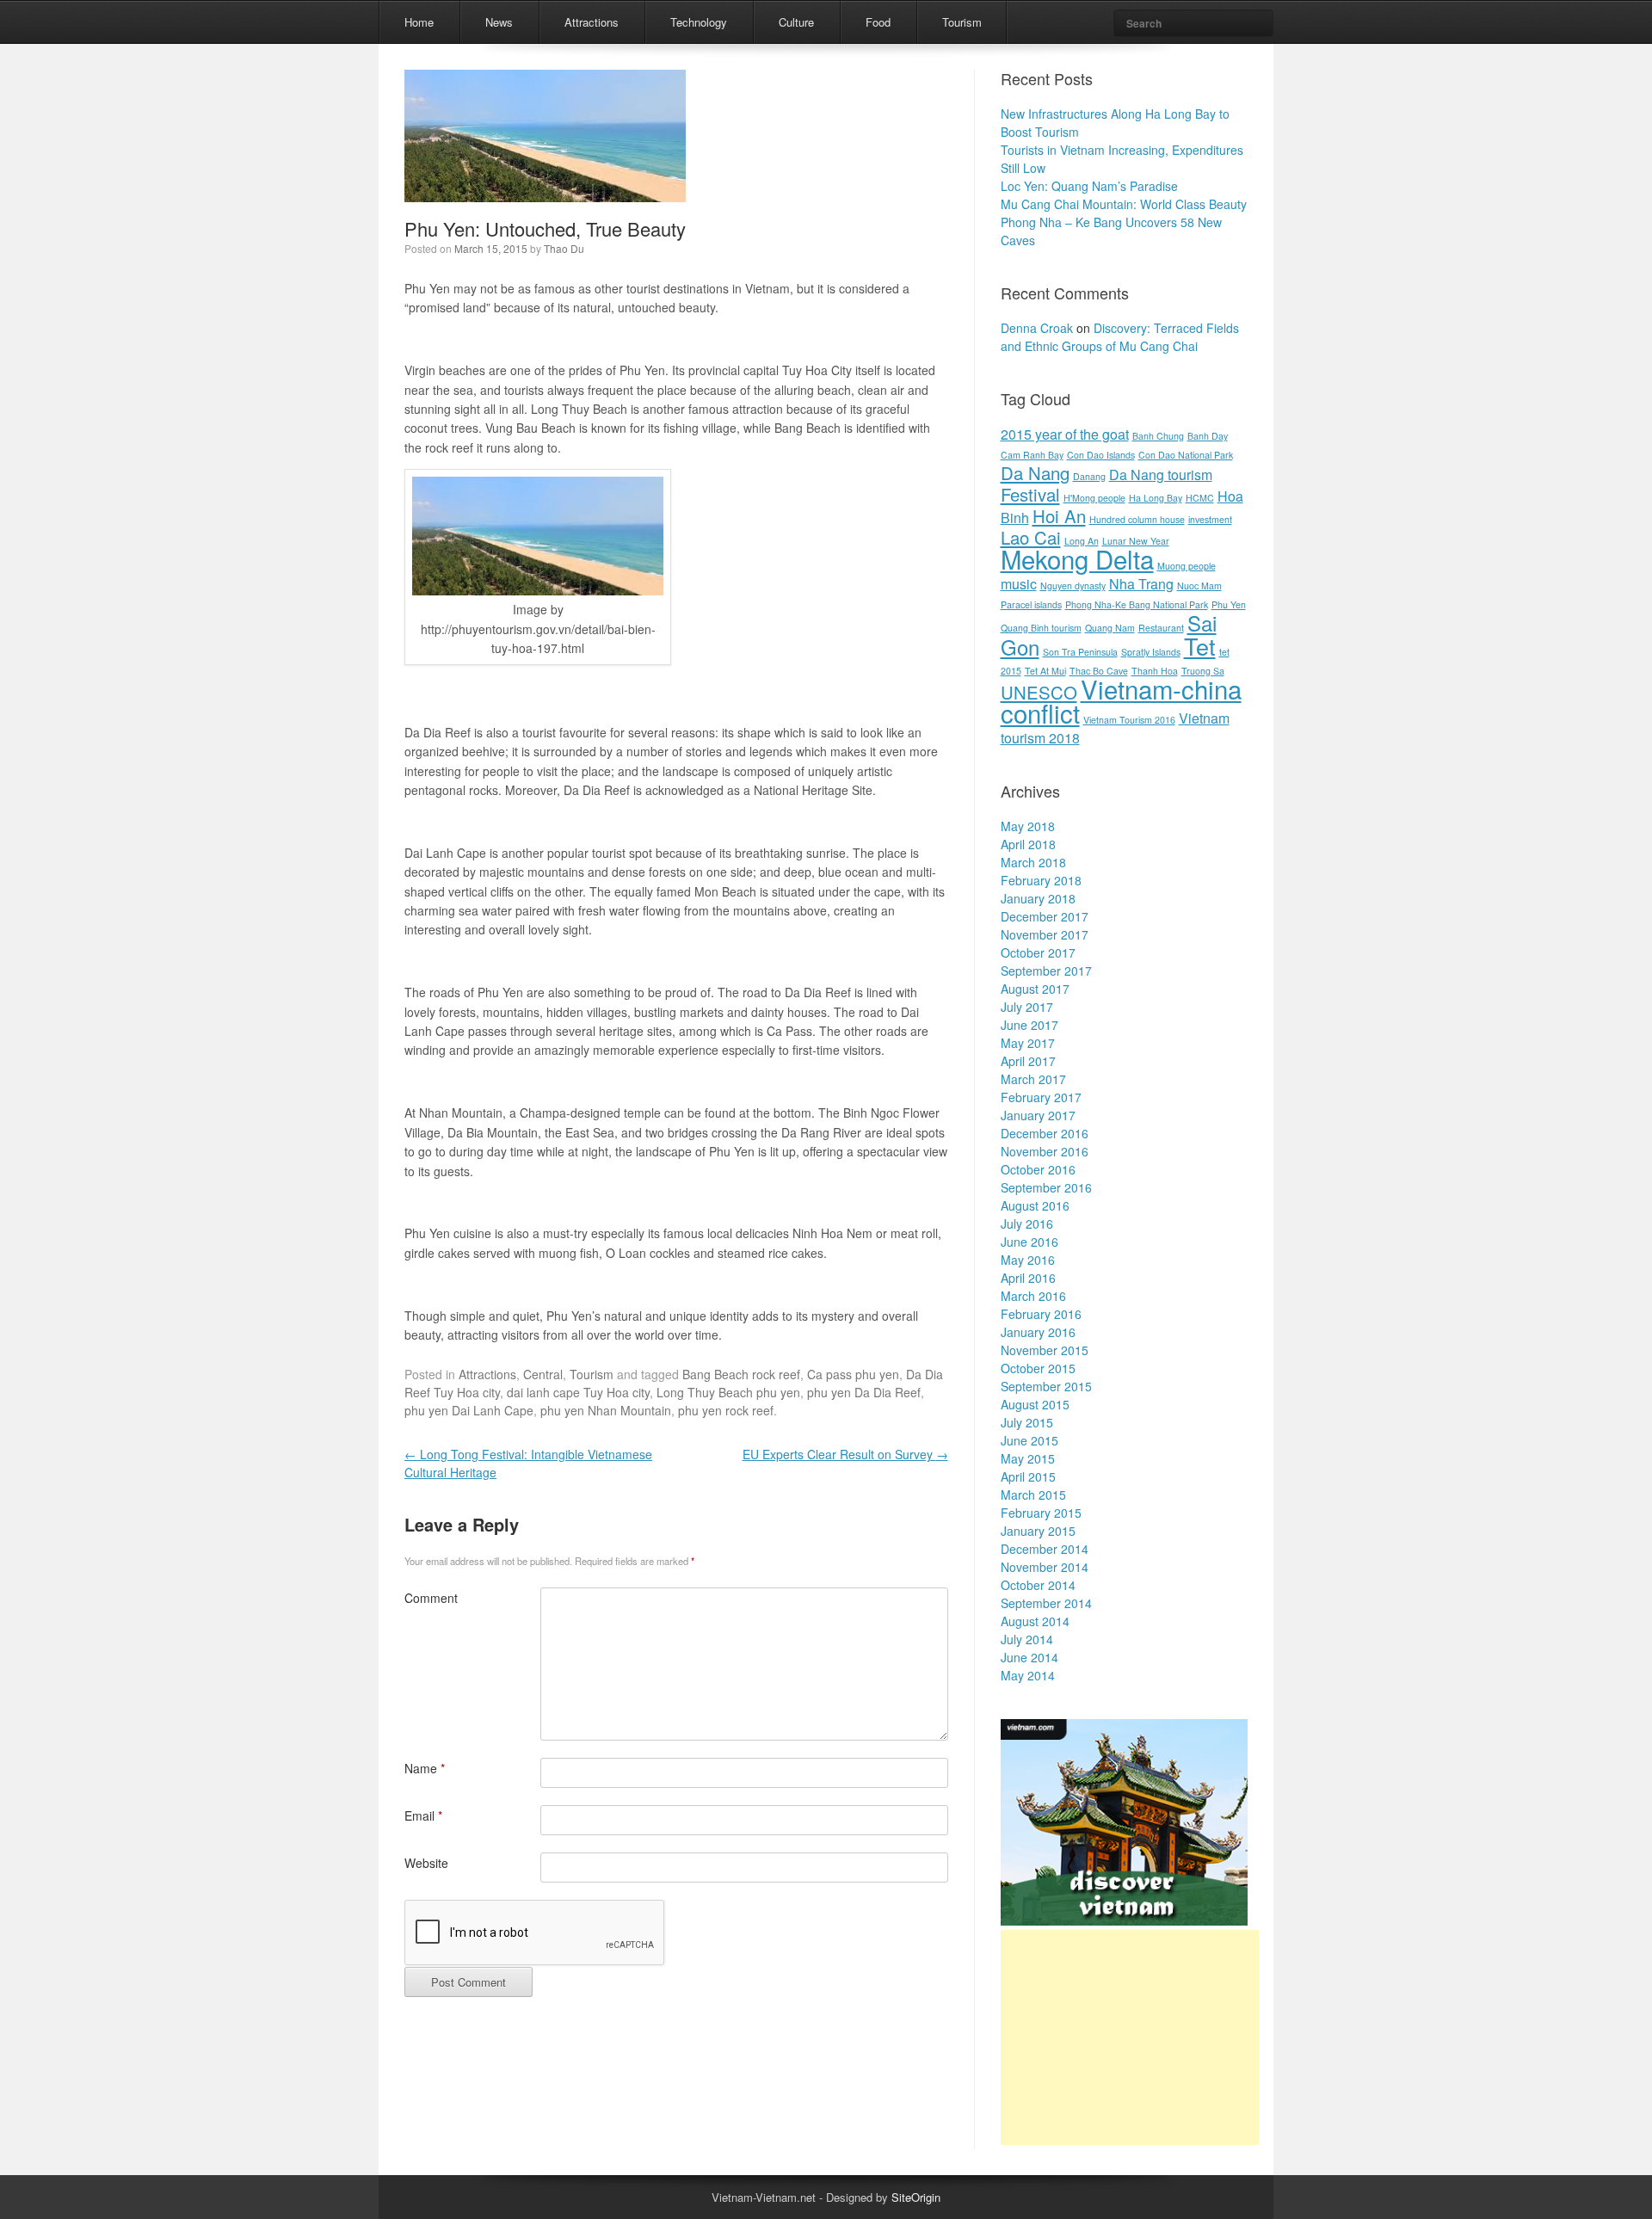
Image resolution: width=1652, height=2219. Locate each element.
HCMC (1200, 498)
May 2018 (1028, 826)
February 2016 (1041, 1314)
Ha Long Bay (1156, 498)
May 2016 (1028, 1260)
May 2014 (1028, 1675)
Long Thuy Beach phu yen (728, 1392)
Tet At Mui (1045, 671)
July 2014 (1027, 1639)
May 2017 (1028, 1043)
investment (1210, 519)
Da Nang (1035, 473)
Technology (699, 22)
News (499, 22)
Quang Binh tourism (1041, 628)
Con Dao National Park (1186, 455)
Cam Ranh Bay (1032, 455)
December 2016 (1045, 1133)
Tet (1200, 646)
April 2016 (1028, 1278)
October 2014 (1038, 1585)
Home (419, 22)
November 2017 (1045, 934)
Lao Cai (1031, 537)
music (1019, 584)
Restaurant (1161, 628)
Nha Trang (1141, 584)
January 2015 (1038, 1531)
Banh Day (1208, 436)
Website (426, 1863)
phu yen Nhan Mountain (606, 1410)
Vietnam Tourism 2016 (1129, 720)
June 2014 (1029, 1657)
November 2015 (1045, 1350)
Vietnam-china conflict (1121, 700)
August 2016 (1035, 1205)
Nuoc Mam (1199, 586)
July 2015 (1027, 1422)
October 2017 (1038, 952)
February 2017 (1041, 1097)
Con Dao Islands (1101, 455)
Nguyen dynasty (1073, 586)
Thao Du (564, 248)
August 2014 (1035, 1621)
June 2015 (1029, 1440)
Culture (796, 22)
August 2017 (1035, 989)
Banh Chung (1158, 436)
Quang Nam (1110, 628)
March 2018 (1033, 862)
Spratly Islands (1151, 652)
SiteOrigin (916, 2197)
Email (423, 1815)
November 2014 (1045, 1567)
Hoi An (1059, 516)
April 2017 (1028, 1061)
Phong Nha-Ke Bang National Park (1137, 604)
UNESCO (1039, 692)
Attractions (592, 22)
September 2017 (1046, 971)
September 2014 (1046, 1603)
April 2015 (1028, 1476)
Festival (1030, 494)
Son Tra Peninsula (1080, 652)
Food (878, 22)
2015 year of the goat (1065, 434)
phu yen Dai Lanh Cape (469, 1410)
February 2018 (1041, 880)
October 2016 (1038, 1169)
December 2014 (1045, 1549)
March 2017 (1033, 1079)
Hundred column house (1137, 519)
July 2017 (1027, 1007)
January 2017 (1038, 1115)
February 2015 (1041, 1513)
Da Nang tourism (1161, 475)
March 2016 (1033, 1296)
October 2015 (1038, 1368)
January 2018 (1038, 898)
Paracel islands (1031, 604)
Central (543, 1374)
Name (425, 1768)
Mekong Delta (1077, 558)
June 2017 (1029, 1025)
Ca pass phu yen (853, 1374)
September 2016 (1046, 1187)
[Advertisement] (1130, 2037)
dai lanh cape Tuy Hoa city (578, 1392)
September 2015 (1046, 1386)
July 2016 (1027, 1224)
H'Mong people (1094, 498)
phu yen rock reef (726, 1410)
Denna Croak (1037, 328)
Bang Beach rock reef (741, 1374)
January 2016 (1038, 1332)
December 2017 (1045, 916)
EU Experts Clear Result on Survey (845, 1454)
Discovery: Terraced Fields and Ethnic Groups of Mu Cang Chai (1120, 337)
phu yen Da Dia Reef (864, 1392)
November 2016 (1045, 1151)
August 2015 (1035, 1404)
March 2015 (1033, 1495)
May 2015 (1028, 1458)
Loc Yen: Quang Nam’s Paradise (1089, 186)
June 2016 (1029, 1242)
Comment (431, 1598)
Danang (1089, 476)
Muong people (1187, 566)
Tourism (962, 22)
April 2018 (1028, 844)
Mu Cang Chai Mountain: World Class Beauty (1124, 204)
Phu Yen (1229, 604)
